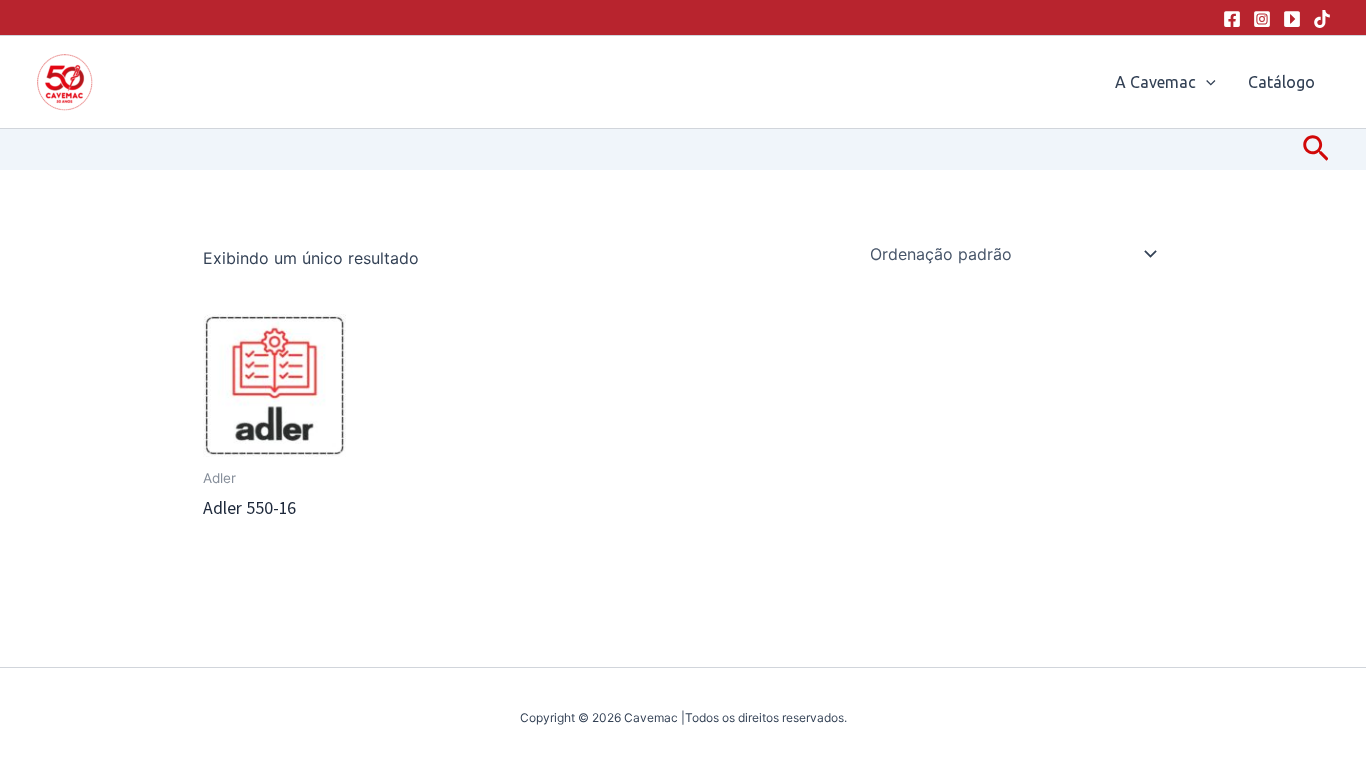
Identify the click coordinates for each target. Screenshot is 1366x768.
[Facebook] (1232, 19)
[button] (1206, 82)
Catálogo (1281, 82)
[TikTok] (1322, 19)
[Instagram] (1262, 19)
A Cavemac (1155, 82)
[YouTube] (1292, 19)
